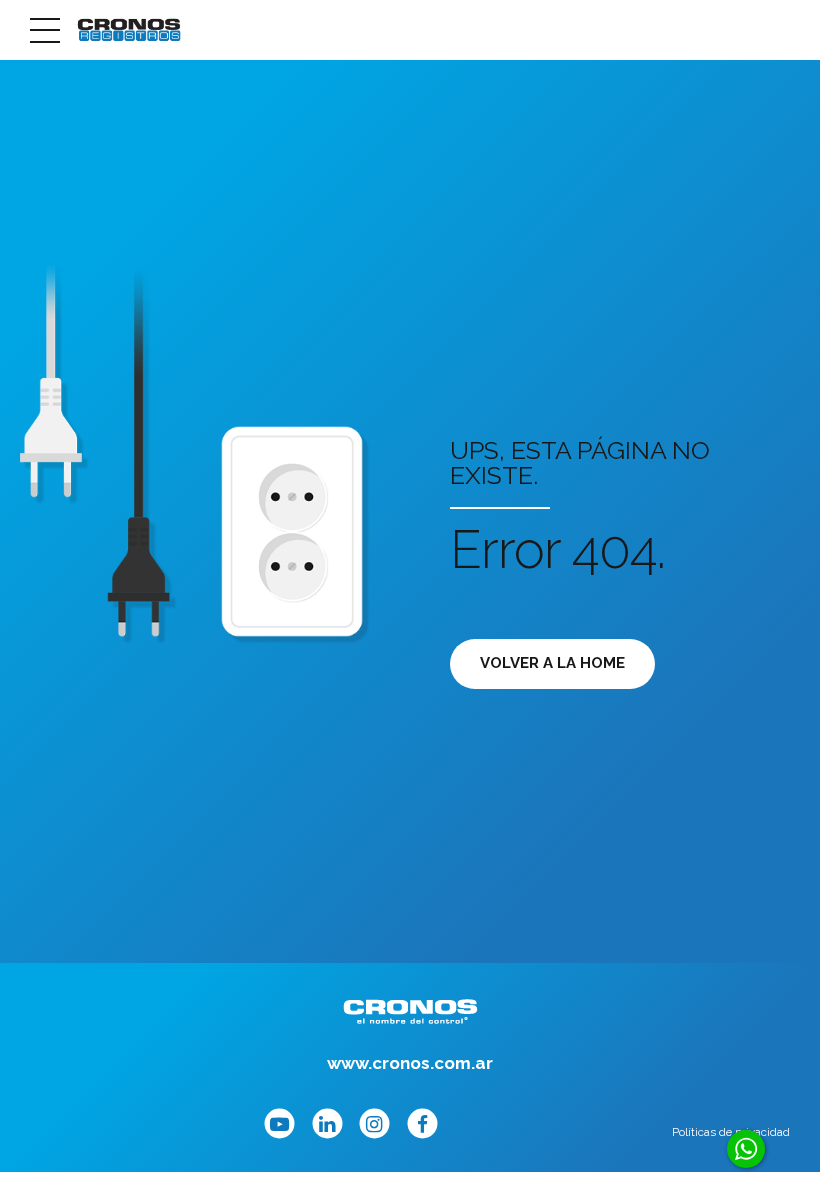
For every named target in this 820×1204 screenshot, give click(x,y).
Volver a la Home (552, 663)
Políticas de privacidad (731, 1132)
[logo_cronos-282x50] (410, 1011)
